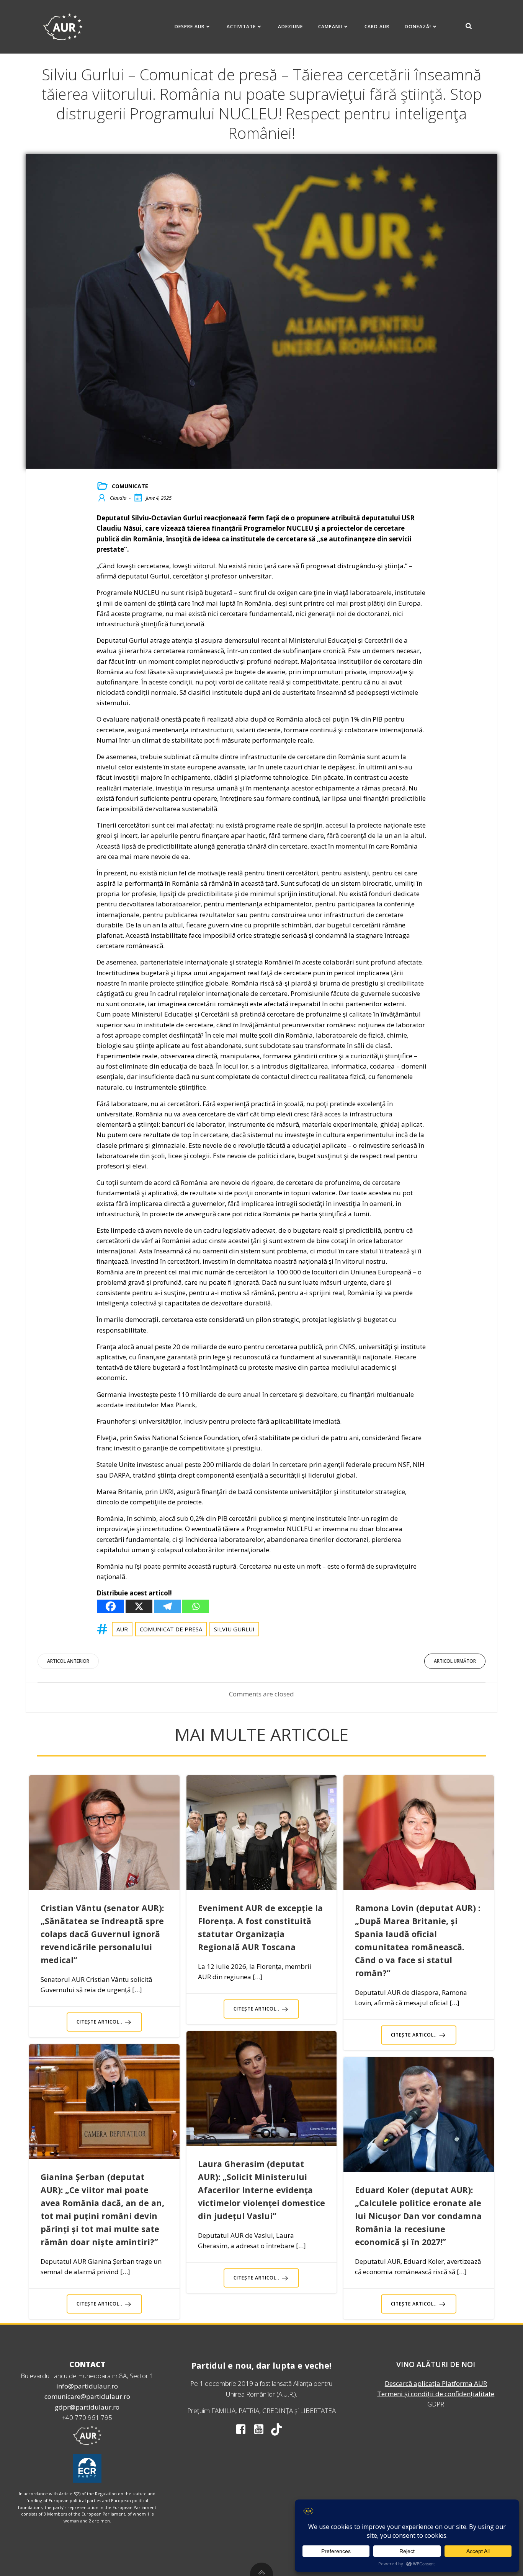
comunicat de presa (171, 1629)
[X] (139, 1606)
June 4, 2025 (159, 498)
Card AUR (377, 27)
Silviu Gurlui (234, 1629)
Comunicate (130, 486)
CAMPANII (330, 27)
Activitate (241, 27)
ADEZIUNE (290, 27)
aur (122, 1629)
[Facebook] (111, 1606)
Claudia (118, 498)
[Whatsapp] (196, 1606)
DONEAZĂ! (418, 27)
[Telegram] (167, 1606)
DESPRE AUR (190, 27)
